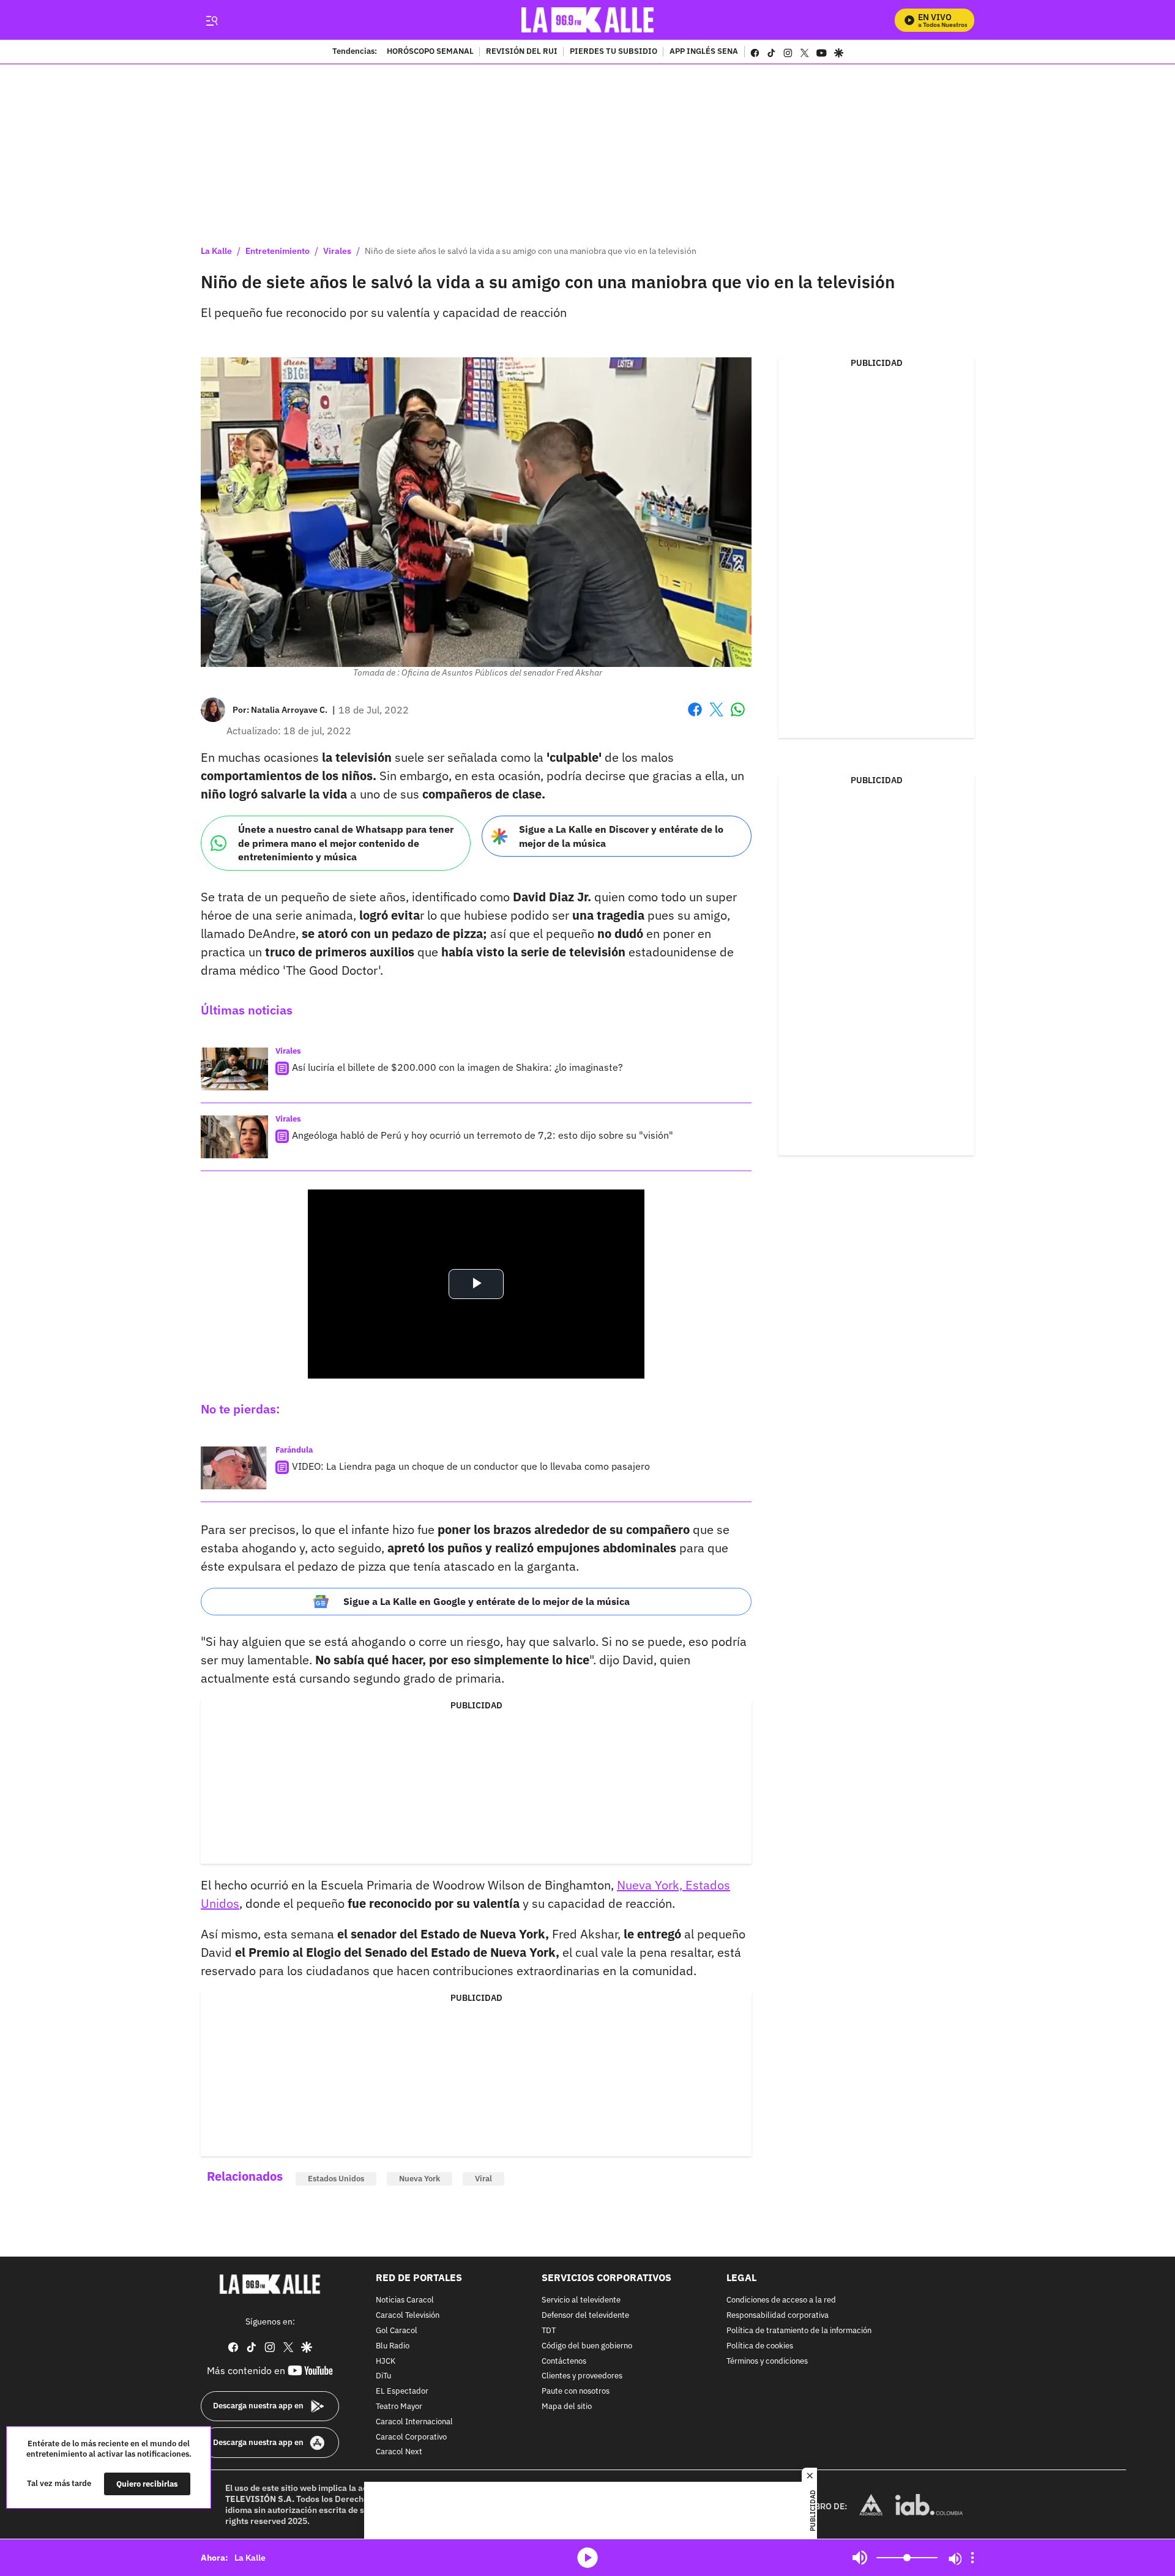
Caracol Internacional (414, 2422)
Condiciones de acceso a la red (781, 2301)
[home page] (588, 20)
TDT (549, 2331)
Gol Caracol (397, 2331)
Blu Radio (393, 2346)
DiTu (383, 2377)
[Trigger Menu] (211, 20)
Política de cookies (760, 2346)
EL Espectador (402, 2392)
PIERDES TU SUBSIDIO (614, 52)
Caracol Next (399, 2453)
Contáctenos (564, 2362)
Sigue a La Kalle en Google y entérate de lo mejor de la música (487, 1601)
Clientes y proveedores (582, 2377)
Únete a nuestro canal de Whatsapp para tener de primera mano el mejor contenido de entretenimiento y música (346, 843)
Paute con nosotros (576, 2392)
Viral (483, 2179)
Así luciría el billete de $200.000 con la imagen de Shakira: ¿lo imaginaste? (457, 1067)
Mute (860, 2558)
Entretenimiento (278, 251)
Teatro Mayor (399, 2407)
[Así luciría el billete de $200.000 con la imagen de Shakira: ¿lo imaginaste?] (234, 1069)
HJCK (386, 2362)
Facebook (695, 717)
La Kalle (216, 251)
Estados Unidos (336, 2179)
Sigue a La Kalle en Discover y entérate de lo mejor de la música (621, 836)
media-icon (587, 2558)
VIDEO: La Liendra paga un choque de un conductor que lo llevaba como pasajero (471, 1466)
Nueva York (420, 2179)
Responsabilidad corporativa (778, 2316)
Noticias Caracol (405, 2301)
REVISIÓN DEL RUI (522, 52)
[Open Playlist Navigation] (972, 2558)
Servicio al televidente (581, 2301)
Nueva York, (651, 1885)
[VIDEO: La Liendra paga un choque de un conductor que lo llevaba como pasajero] (234, 1468)
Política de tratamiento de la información (799, 2331)
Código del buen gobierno (587, 2346)
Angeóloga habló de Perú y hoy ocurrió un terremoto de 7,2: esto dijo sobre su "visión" (483, 1135)
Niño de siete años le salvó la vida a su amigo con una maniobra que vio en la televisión (531, 251)
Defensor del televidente (585, 2316)
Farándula (294, 1450)
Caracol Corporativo (411, 2437)
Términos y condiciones (767, 2362)
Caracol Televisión (408, 2316)
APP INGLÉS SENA (704, 52)
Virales (337, 251)
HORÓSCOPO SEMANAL (430, 52)
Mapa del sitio (567, 2407)
